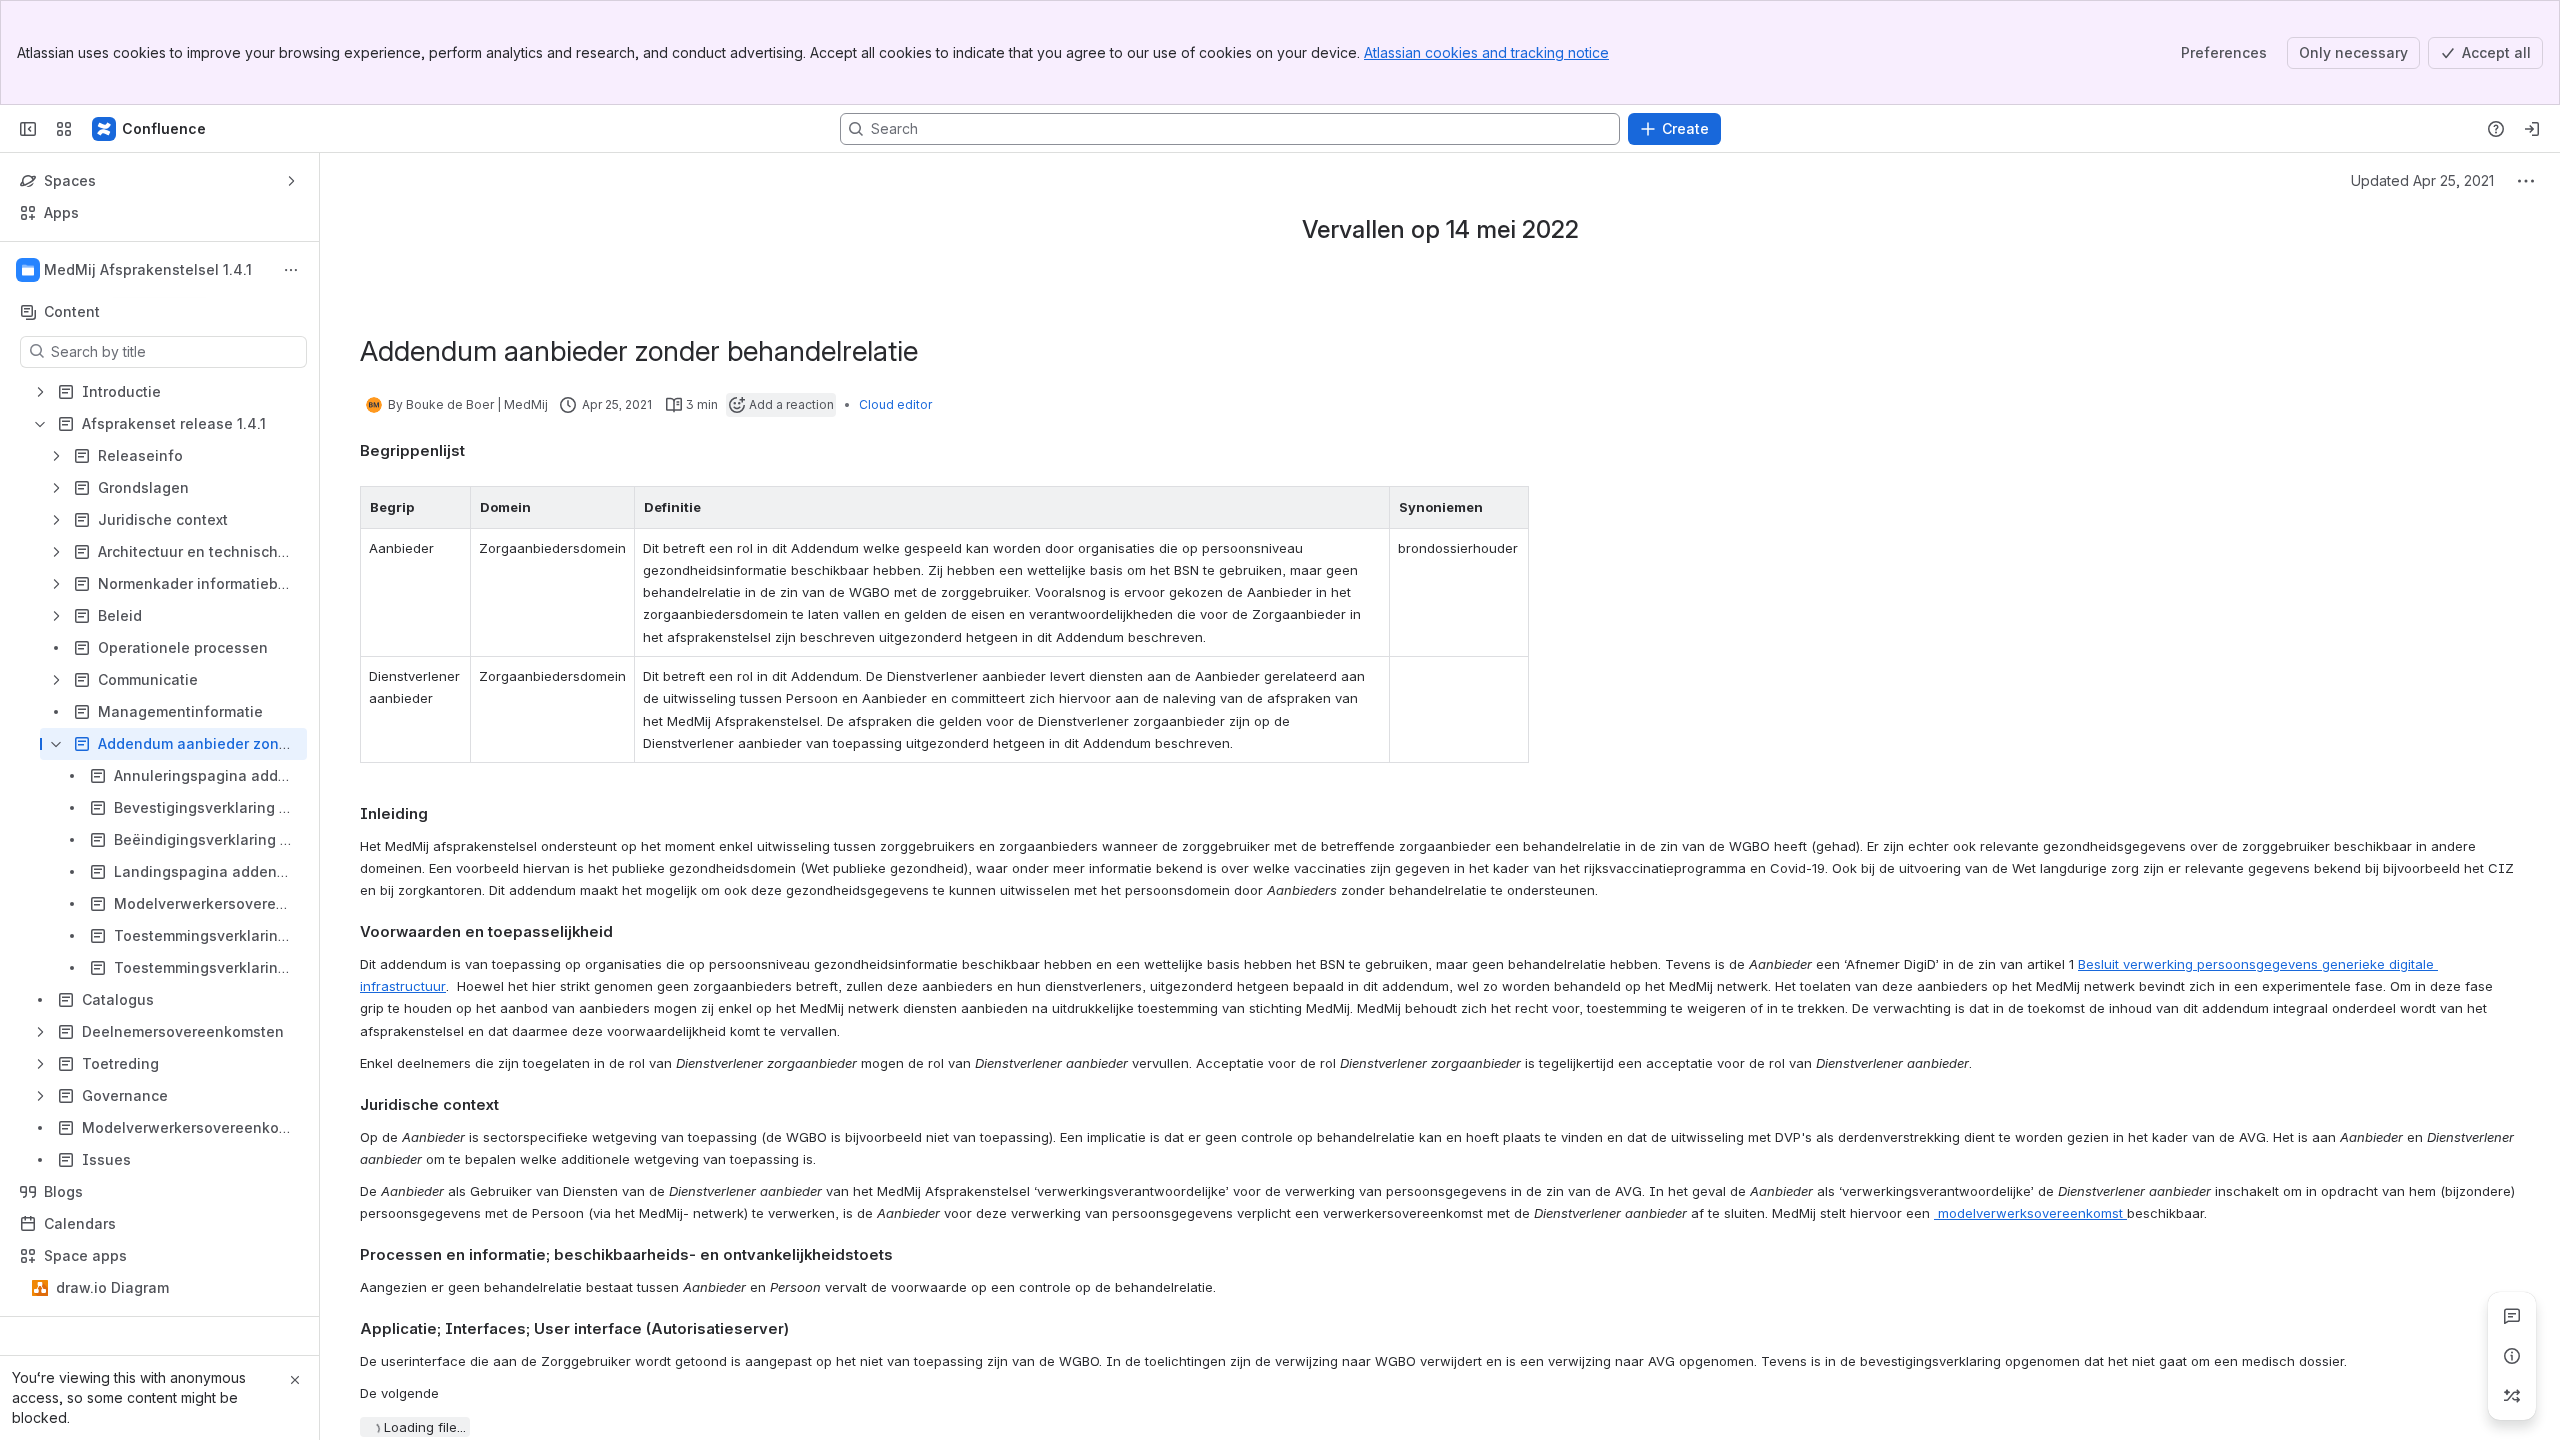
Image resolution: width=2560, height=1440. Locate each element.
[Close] (295, 1380)
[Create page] (2512, 1396)
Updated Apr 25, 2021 (2422, 180)
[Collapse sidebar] (28, 129)
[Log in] (2532, 129)
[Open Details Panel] (2512, 1356)
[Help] (2496, 129)
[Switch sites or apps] (64, 129)
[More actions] (291, 270)
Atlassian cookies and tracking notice (1486, 52)
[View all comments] (2512, 1316)
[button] (450, 507)
